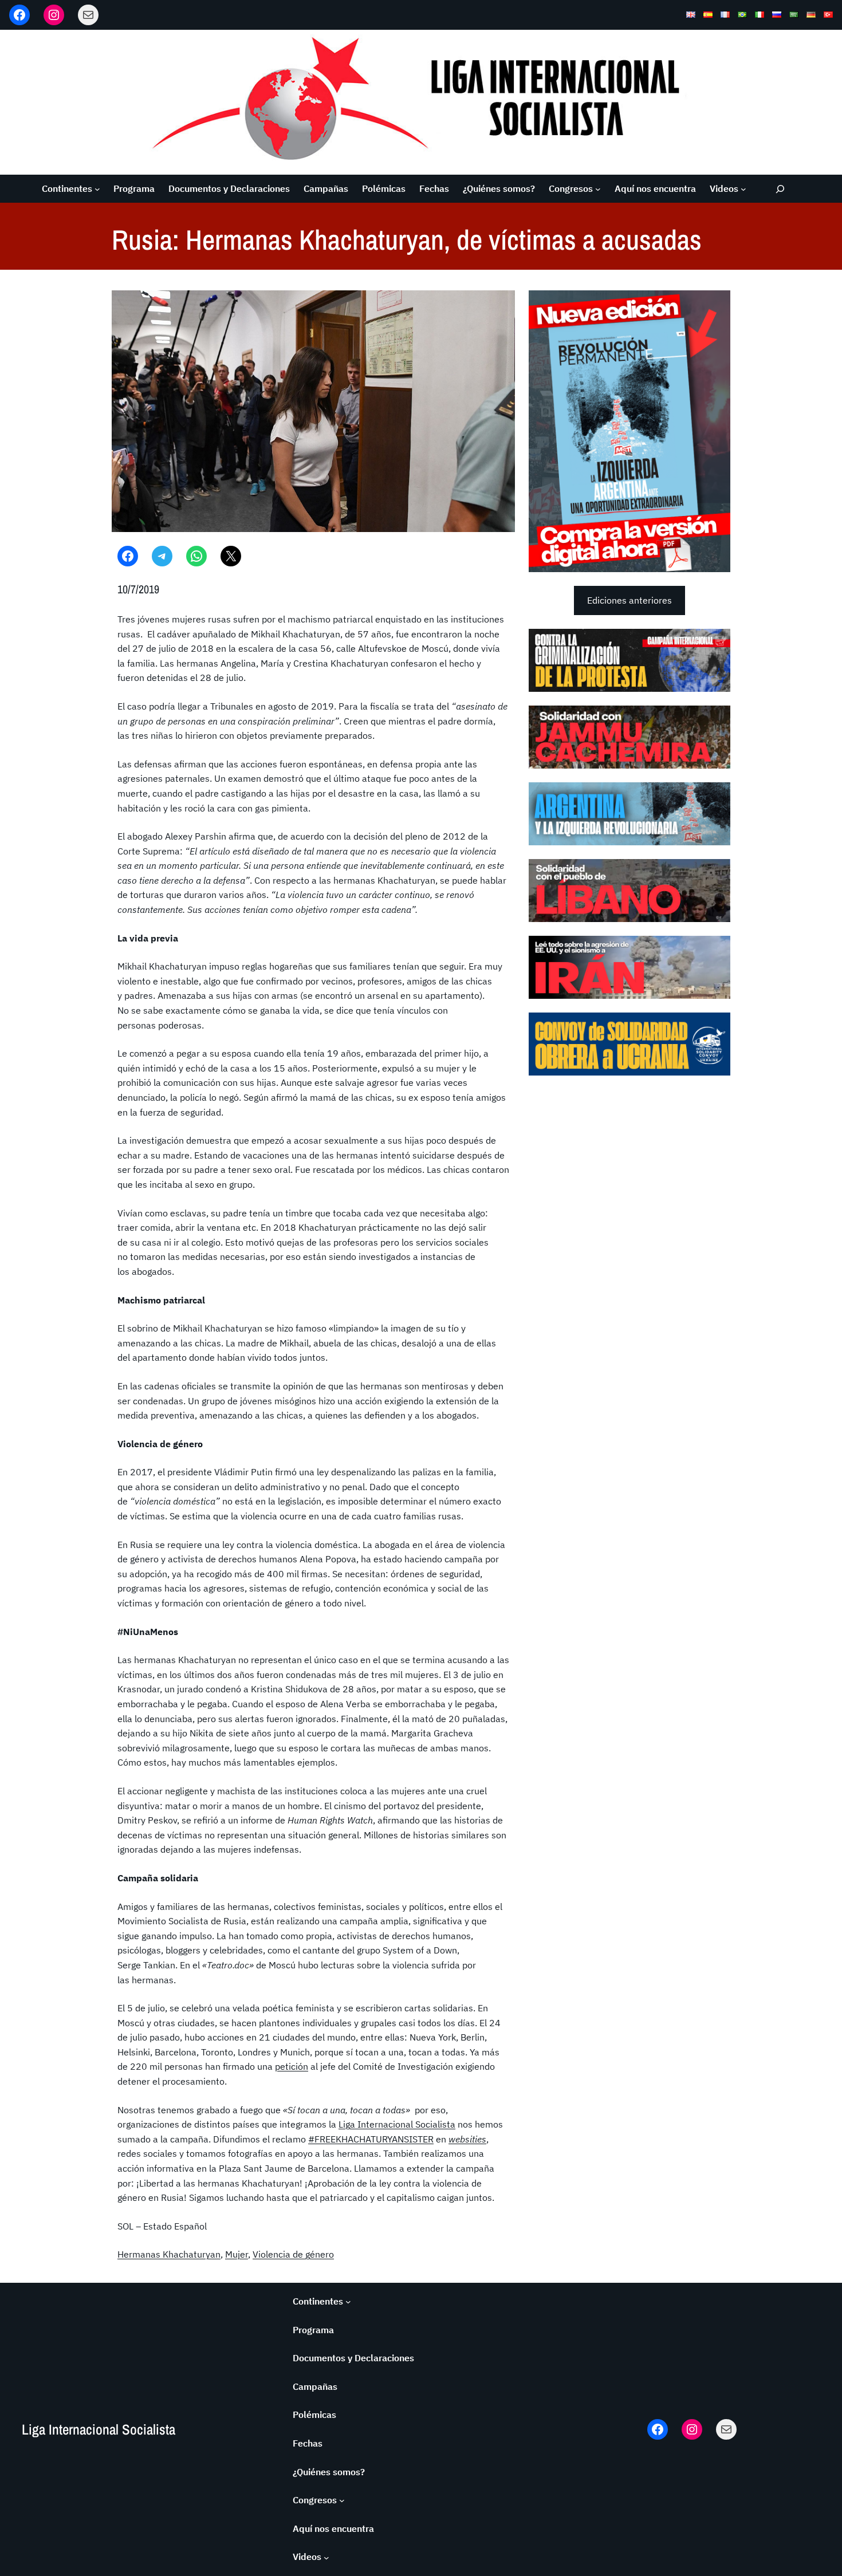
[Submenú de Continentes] (97, 189)
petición (292, 2066)
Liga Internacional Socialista (397, 2124)
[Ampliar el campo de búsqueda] (780, 189)
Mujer (237, 2254)
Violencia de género (293, 2254)
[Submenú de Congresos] (598, 189)
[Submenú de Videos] (743, 189)
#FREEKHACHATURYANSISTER (371, 2139)
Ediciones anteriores (629, 600)
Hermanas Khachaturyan (169, 2254)
